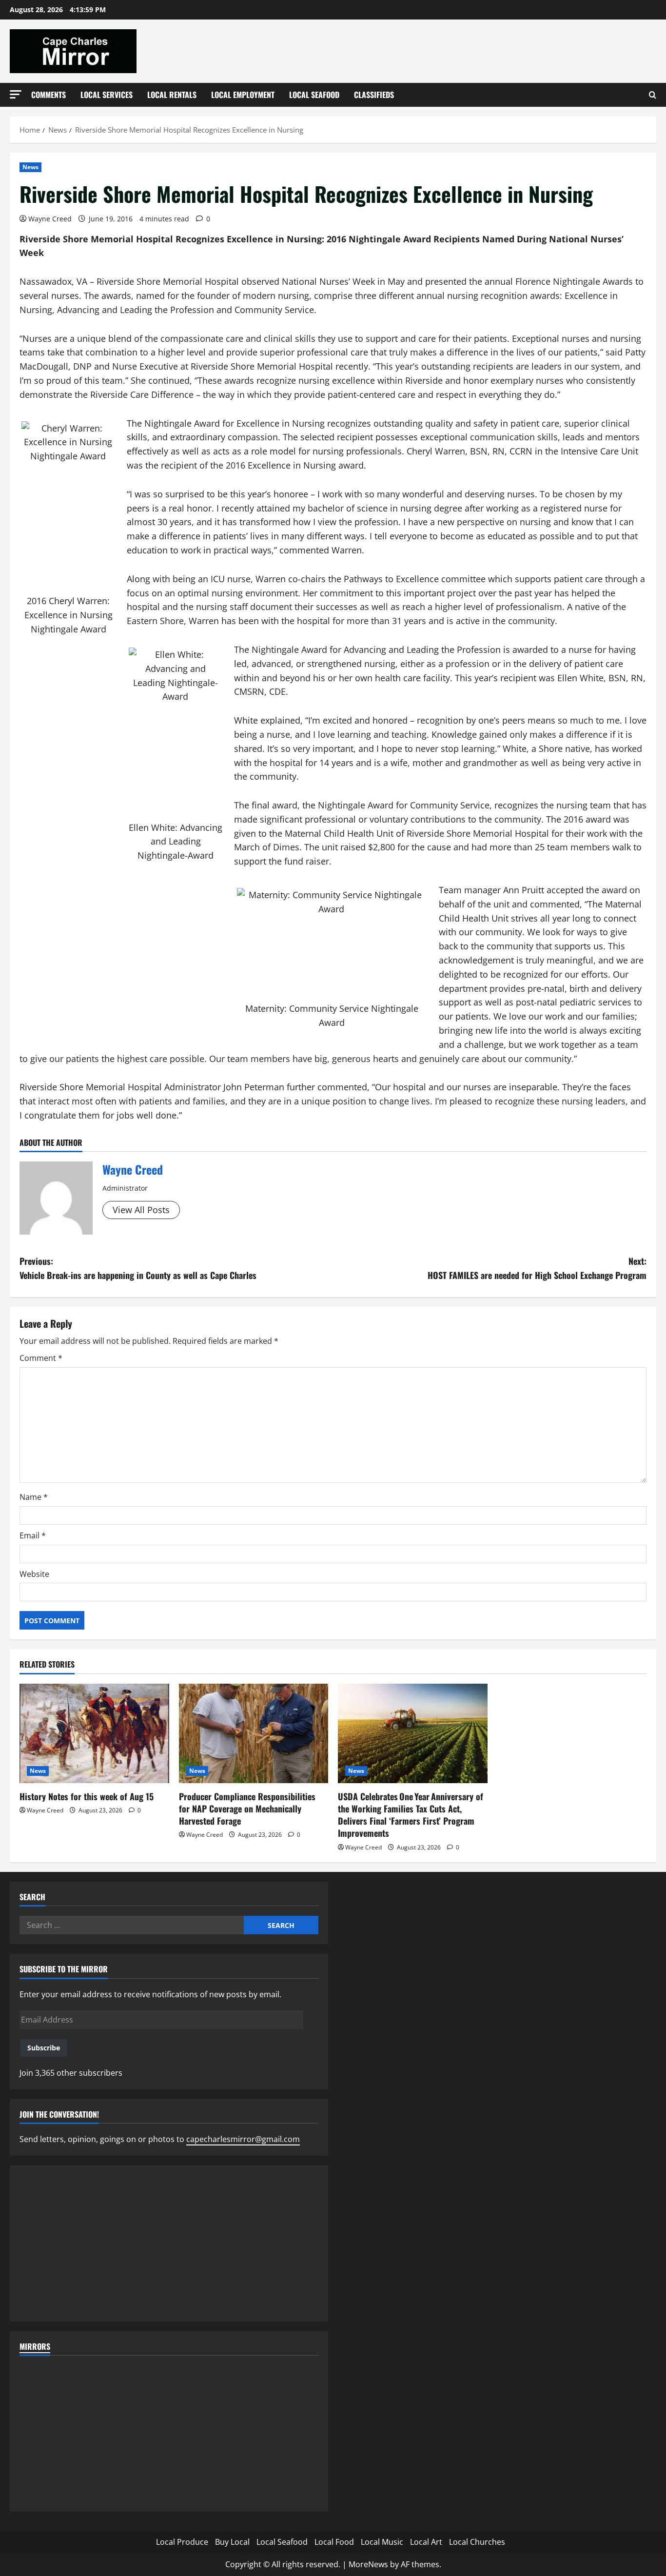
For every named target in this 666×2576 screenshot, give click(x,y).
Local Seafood (314, 95)
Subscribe (44, 2048)
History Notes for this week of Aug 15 (87, 1796)
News (30, 167)
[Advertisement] (169, 2243)
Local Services (107, 95)
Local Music (382, 2542)
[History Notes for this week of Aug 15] (94, 1733)
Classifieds (374, 95)
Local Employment (243, 95)
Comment (41, 1358)
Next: (537, 1268)
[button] (16, 94)
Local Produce (182, 2542)
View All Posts (141, 1210)
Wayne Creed (50, 219)
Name (34, 1497)
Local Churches (477, 2542)
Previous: (138, 1268)
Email (33, 1535)
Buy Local (232, 2542)
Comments (49, 95)
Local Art (426, 2542)
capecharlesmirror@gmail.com (243, 2139)
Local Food (334, 2542)
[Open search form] (653, 95)
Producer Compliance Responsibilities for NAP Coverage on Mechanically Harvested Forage (247, 1809)
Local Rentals (172, 95)
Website (34, 1574)
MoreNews (368, 2564)
